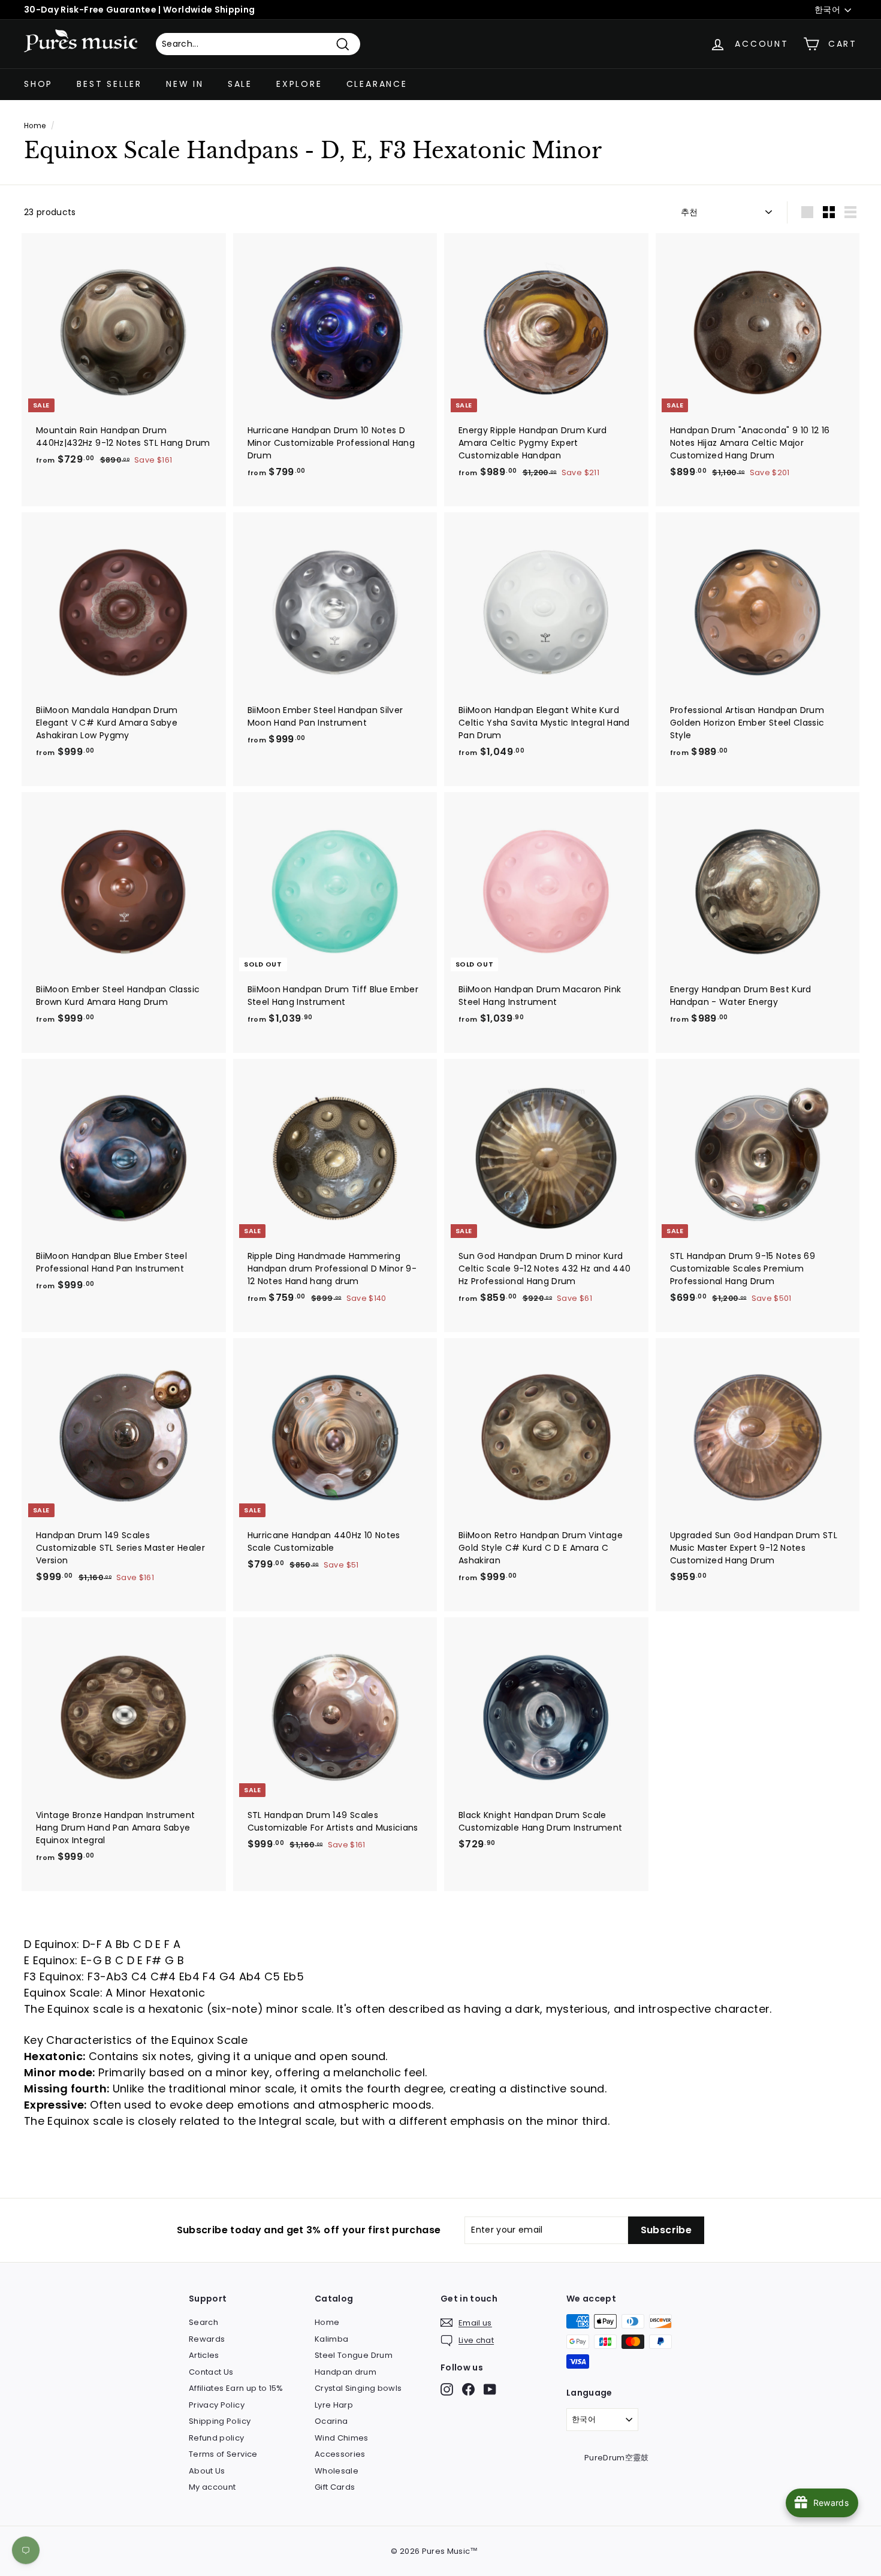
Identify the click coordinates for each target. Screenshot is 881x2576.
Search (203, 2322)
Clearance (377, 84)
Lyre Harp (334, 2405)
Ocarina (331, 2421)
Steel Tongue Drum (354, 2355)
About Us (207, 2471)
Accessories (340, 2454)
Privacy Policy (217, 2405)
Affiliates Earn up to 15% (236, 2388)
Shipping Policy (220, 2421)
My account (212, 2487)
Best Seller (109, 84)
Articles (204, 2355)
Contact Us (211, 2372)
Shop (38, 84)
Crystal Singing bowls (358, 2388)
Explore (299, 84)
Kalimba (331, 2339)
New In (185, 84)
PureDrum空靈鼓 (617, 2458)
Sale (240, 84)
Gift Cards (335, 2487)
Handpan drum (346, 2372)
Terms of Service (223, 2454)
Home (35, 126)
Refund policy (217, 2438)
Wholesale (337, 2471)
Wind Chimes (342, 2438)
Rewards (207, 2339)
